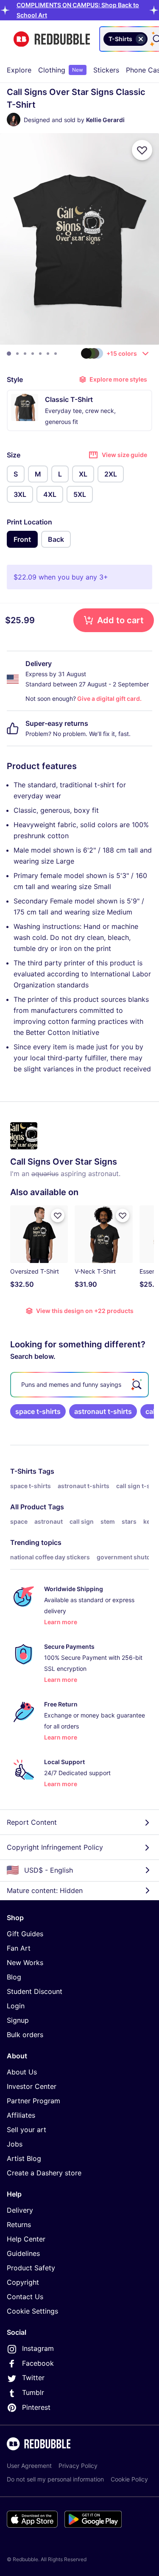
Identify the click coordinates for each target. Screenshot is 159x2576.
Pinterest (36, 2407)
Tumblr (33, 2392)
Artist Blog (24, 2158)
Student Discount (35, 1991)
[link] (38, 1411)
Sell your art (26, 2130)
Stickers (106, 70)
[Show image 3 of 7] (25, 354)
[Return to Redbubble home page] (52, 39)
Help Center (26, 2239)
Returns (19, 2225)
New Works (25, 1963)
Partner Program (33, 2101)
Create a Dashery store (44, 2173)
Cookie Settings (32, 2311)
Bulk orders (25, 2035)
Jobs (15, 2144)
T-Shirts (23, 1471)
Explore (19, 70)
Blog (14, 1977)
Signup (18, 2020)
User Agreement (29, 2466)
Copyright (23, 2282)
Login (16, 2006)
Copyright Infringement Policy (55, 1847)
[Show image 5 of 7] (40, 354)
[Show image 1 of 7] (9, 354)
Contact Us (25, 2297)
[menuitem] (19, 70)
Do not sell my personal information (55, 2479)
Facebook (38, 2363)
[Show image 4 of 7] (33, 354)
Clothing (61, 70)
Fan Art (19, 1948)
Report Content (32, 1822)
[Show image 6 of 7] (48, 354)
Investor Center (32, 2086)
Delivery (20, 2210)
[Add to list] (142, 150)
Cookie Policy (129, 2479)
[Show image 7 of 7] (56, 354)
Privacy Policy (78, 2466)
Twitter (33, 2378)
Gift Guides (25, 1934)
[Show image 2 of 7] (17, 354)
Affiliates (21, 2115)
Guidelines (23, 2253)
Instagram (38, 2348)
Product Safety (31, 2268)
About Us (22, 2072)
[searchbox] (79, 1385)
